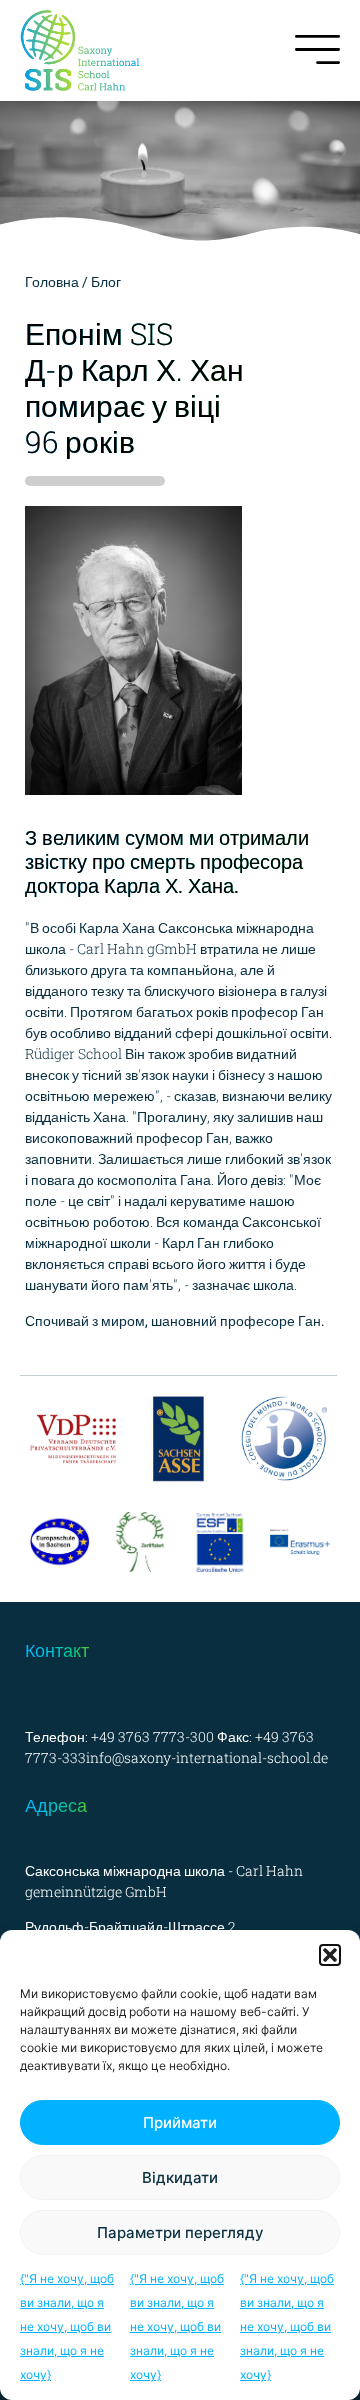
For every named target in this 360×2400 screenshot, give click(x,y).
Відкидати (180, 2177)
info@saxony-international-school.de (207, 1757)
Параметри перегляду (180, 2232)
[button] (330, 1955)
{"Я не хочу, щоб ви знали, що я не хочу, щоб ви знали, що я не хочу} (67, 2326)
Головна (52, 281)
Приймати (180, 2122)
